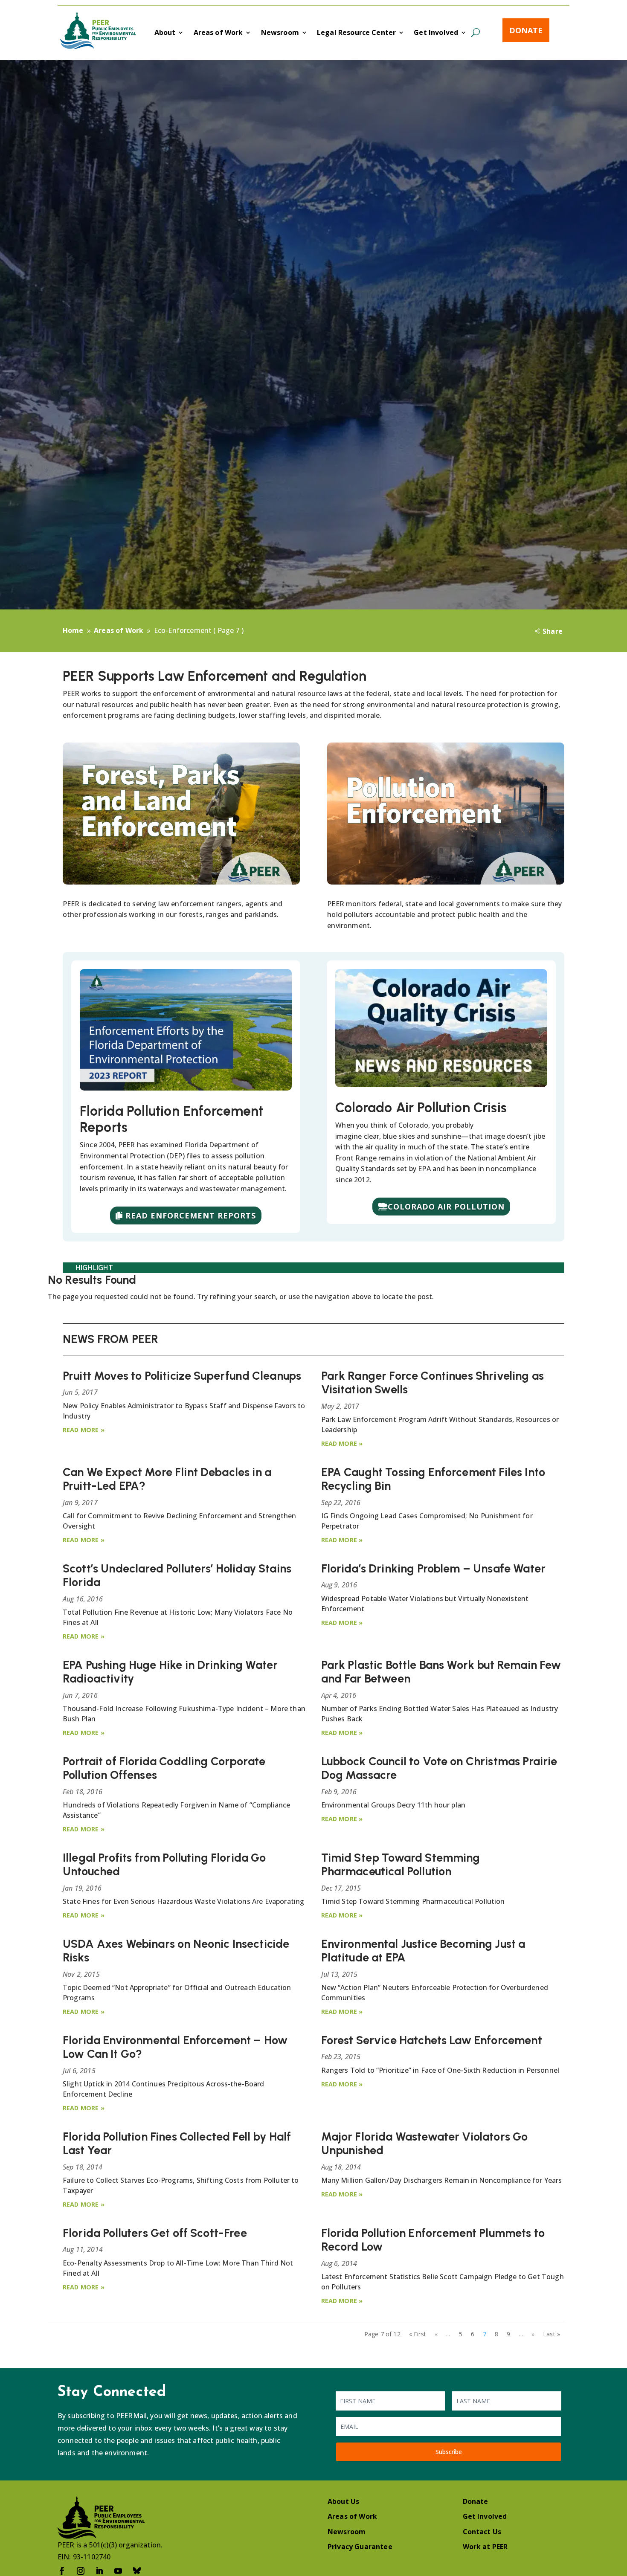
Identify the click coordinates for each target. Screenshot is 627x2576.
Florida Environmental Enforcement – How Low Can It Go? (175, 2047)
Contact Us (482, 2532)
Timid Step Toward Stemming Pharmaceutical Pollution (401, 1864)
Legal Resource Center (356, 33)
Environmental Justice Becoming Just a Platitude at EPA (423, 1951)
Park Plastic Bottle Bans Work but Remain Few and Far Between (441, 1672)
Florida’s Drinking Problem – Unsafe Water (434, 1568)
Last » (552, 2334)
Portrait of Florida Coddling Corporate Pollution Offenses (164, 1768)
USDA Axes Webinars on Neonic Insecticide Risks (176, 1951)
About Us (343, 2501)
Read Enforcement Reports (191, 1215)
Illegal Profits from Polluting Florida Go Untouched (164, 1864)
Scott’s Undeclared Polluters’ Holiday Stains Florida (177, 1575)
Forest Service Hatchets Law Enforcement (432, 2040)
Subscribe (449, 2452)
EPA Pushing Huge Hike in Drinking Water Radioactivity (170, 1672)
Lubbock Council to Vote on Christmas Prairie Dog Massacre (439, 1768)
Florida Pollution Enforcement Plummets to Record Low (433, 2240)
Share (553, 631)
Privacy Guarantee (360, 2547)
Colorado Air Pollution (446, 1207)
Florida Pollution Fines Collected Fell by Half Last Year (177, 2143)
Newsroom (280, 33)
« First (418, 2334)
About (165, 33)
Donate (526, 30)
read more (81, 1430)
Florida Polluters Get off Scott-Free (155, 2233)
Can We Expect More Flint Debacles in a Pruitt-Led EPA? (167, 1479)
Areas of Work (218, 33)
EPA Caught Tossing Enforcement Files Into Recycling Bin (433, 1479)
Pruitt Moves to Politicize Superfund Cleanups (182, 1376)
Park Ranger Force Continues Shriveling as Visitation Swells (433, 1382)
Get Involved (436, 33)
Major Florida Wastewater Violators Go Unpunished (425, 2143)
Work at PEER (485, 2547)
